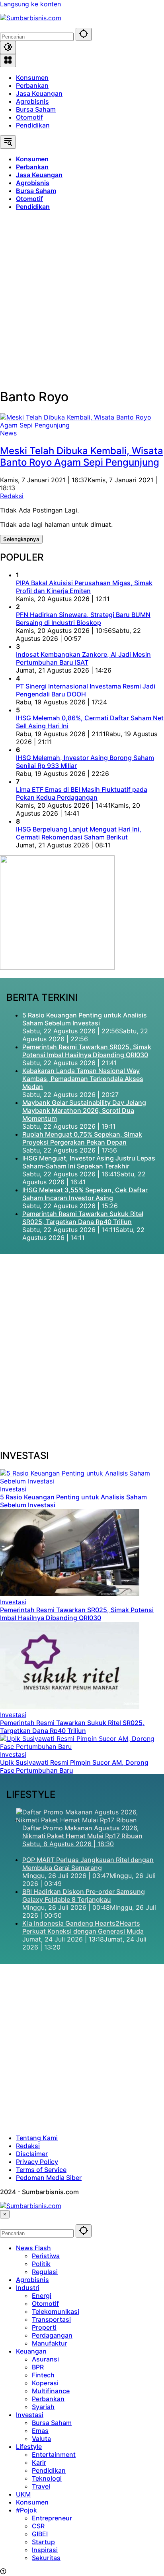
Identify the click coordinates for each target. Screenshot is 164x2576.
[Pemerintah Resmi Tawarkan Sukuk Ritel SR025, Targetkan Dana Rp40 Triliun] (70, 1707)
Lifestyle (29, 2446)
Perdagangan (52, 2335)
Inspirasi (45, 2550)
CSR (38, 2526)
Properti (44, 2327)
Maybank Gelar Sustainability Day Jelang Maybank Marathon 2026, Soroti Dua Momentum (84, 1110)
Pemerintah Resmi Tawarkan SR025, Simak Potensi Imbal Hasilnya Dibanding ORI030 (87, 1051)
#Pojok (26, 2510)
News (8, 433)
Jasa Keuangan (39, 93)
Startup (43, 2542)
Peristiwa (46, 2256)
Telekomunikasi (56, 2311)
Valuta (41, 2439)
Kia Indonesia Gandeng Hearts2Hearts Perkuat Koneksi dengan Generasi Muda (83, 1927)
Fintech (43, 2375)
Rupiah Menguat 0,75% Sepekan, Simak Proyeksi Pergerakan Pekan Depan (82, 1138)
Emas (40, 2431)
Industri (28, 2288)
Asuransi (45, 2359)
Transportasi (51, 2319)
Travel (41, 2486)
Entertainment (54, 2454)
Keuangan (31, 2351)
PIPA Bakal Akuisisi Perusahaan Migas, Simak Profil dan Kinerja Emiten (84, 587)
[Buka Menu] (8, 61)
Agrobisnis (32, 101)
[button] (84, 34)
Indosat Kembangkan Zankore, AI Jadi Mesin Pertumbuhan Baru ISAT (83, 658)
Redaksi (12, 496)
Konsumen (32, 77)
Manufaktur (50, 2343)
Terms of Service (41, 2170)
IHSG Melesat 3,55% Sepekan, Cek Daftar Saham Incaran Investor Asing (85, 1194)
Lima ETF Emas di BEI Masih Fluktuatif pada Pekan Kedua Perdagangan (82, 793)
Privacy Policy (37, 2162)
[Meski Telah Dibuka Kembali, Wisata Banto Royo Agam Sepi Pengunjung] (82, 425)
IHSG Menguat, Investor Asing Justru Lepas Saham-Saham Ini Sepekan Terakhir (89, 1162)
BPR (38, 2367)
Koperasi (45, 2383)
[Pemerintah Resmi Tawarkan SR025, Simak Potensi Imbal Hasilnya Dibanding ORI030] (70, 1594)
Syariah (43, 2407)
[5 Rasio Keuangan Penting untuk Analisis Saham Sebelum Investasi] (82, 1481)
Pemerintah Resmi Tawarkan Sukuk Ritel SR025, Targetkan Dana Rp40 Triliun (83, 1218)
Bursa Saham (36, 109)
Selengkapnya (21, 539)
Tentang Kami (37, 2138)
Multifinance (51, 2391)
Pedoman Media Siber (49, 2178)
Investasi (13, 1489)
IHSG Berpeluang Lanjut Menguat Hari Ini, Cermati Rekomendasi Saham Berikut (79, 833)
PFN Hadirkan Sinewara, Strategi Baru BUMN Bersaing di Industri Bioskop (83, 619)
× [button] (5, 2214)
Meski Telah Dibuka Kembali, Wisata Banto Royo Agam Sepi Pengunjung (82, 456)
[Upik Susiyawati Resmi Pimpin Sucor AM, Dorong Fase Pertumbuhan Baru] (82, 1746)
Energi (42, 2296)
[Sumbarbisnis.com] (31, 18)
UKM (23, 2494)
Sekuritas (46, 2558)
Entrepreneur (52, 2518)
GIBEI (40, 2534)
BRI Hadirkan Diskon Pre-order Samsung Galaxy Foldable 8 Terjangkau (84, 1895)
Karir (39, 2462)
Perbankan (32, 85)
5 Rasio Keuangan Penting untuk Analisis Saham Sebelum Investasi (85, 1019)
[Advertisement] (82, 299)
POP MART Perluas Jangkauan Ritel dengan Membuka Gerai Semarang (88, 1864)
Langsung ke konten (30, 4)
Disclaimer (32, 2154)
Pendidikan (33, 125)
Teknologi (47, 2478)
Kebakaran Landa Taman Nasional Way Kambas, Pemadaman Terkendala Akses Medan (83, 1079)
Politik (41, 2264)
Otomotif (29, 117)
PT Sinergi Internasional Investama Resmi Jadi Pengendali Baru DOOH (86, 690)
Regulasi (45, 2272)
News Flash (33, 2248)
